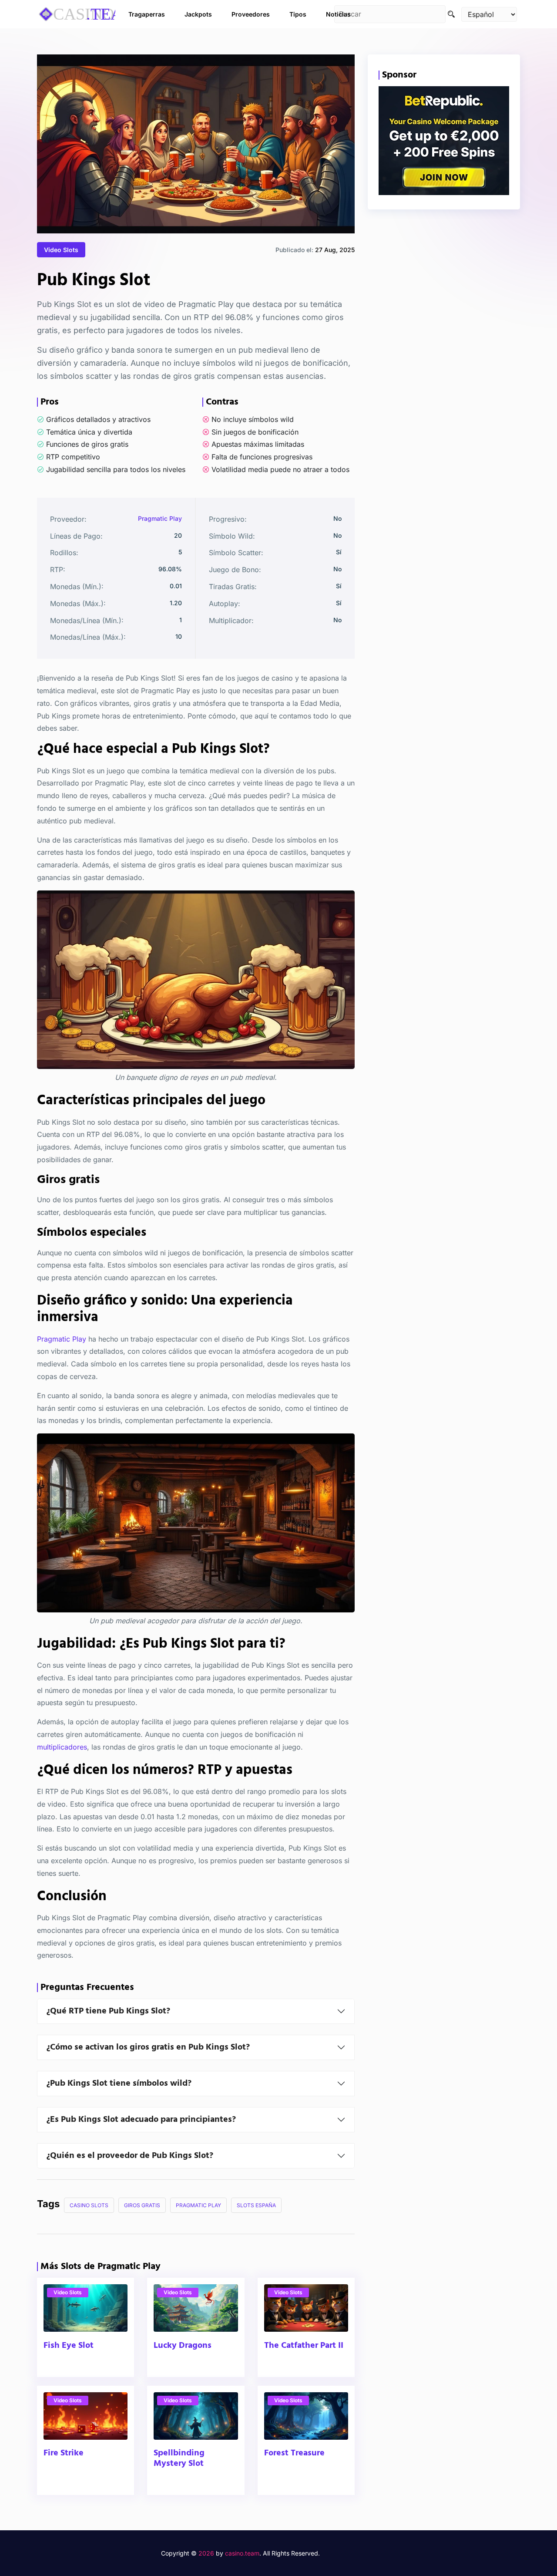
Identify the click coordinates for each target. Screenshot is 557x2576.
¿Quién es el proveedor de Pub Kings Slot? (130, 2156)
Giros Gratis (142, 2205)
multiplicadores (62, 1747)
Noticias (338, 14)
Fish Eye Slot (69, 2346)
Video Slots (61, 250)
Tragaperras (147, 14)
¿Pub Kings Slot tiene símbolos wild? (119, 2084)
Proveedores (251, 14)
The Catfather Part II (304, 2346)
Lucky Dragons (183, 2346)
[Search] (451, 14)
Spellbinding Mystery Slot (179, 2459)
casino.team (242, 2553)
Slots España (256, 2205)
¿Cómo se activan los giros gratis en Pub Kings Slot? (148, 2047)
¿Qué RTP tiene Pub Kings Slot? (108, 2011)
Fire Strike (64, 2454)
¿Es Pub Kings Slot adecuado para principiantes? (141, 2120)
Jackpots (198, 14)
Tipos (298, 14)
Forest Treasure (294, 2454)
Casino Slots (89, 2205)
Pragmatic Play (160, 518)
